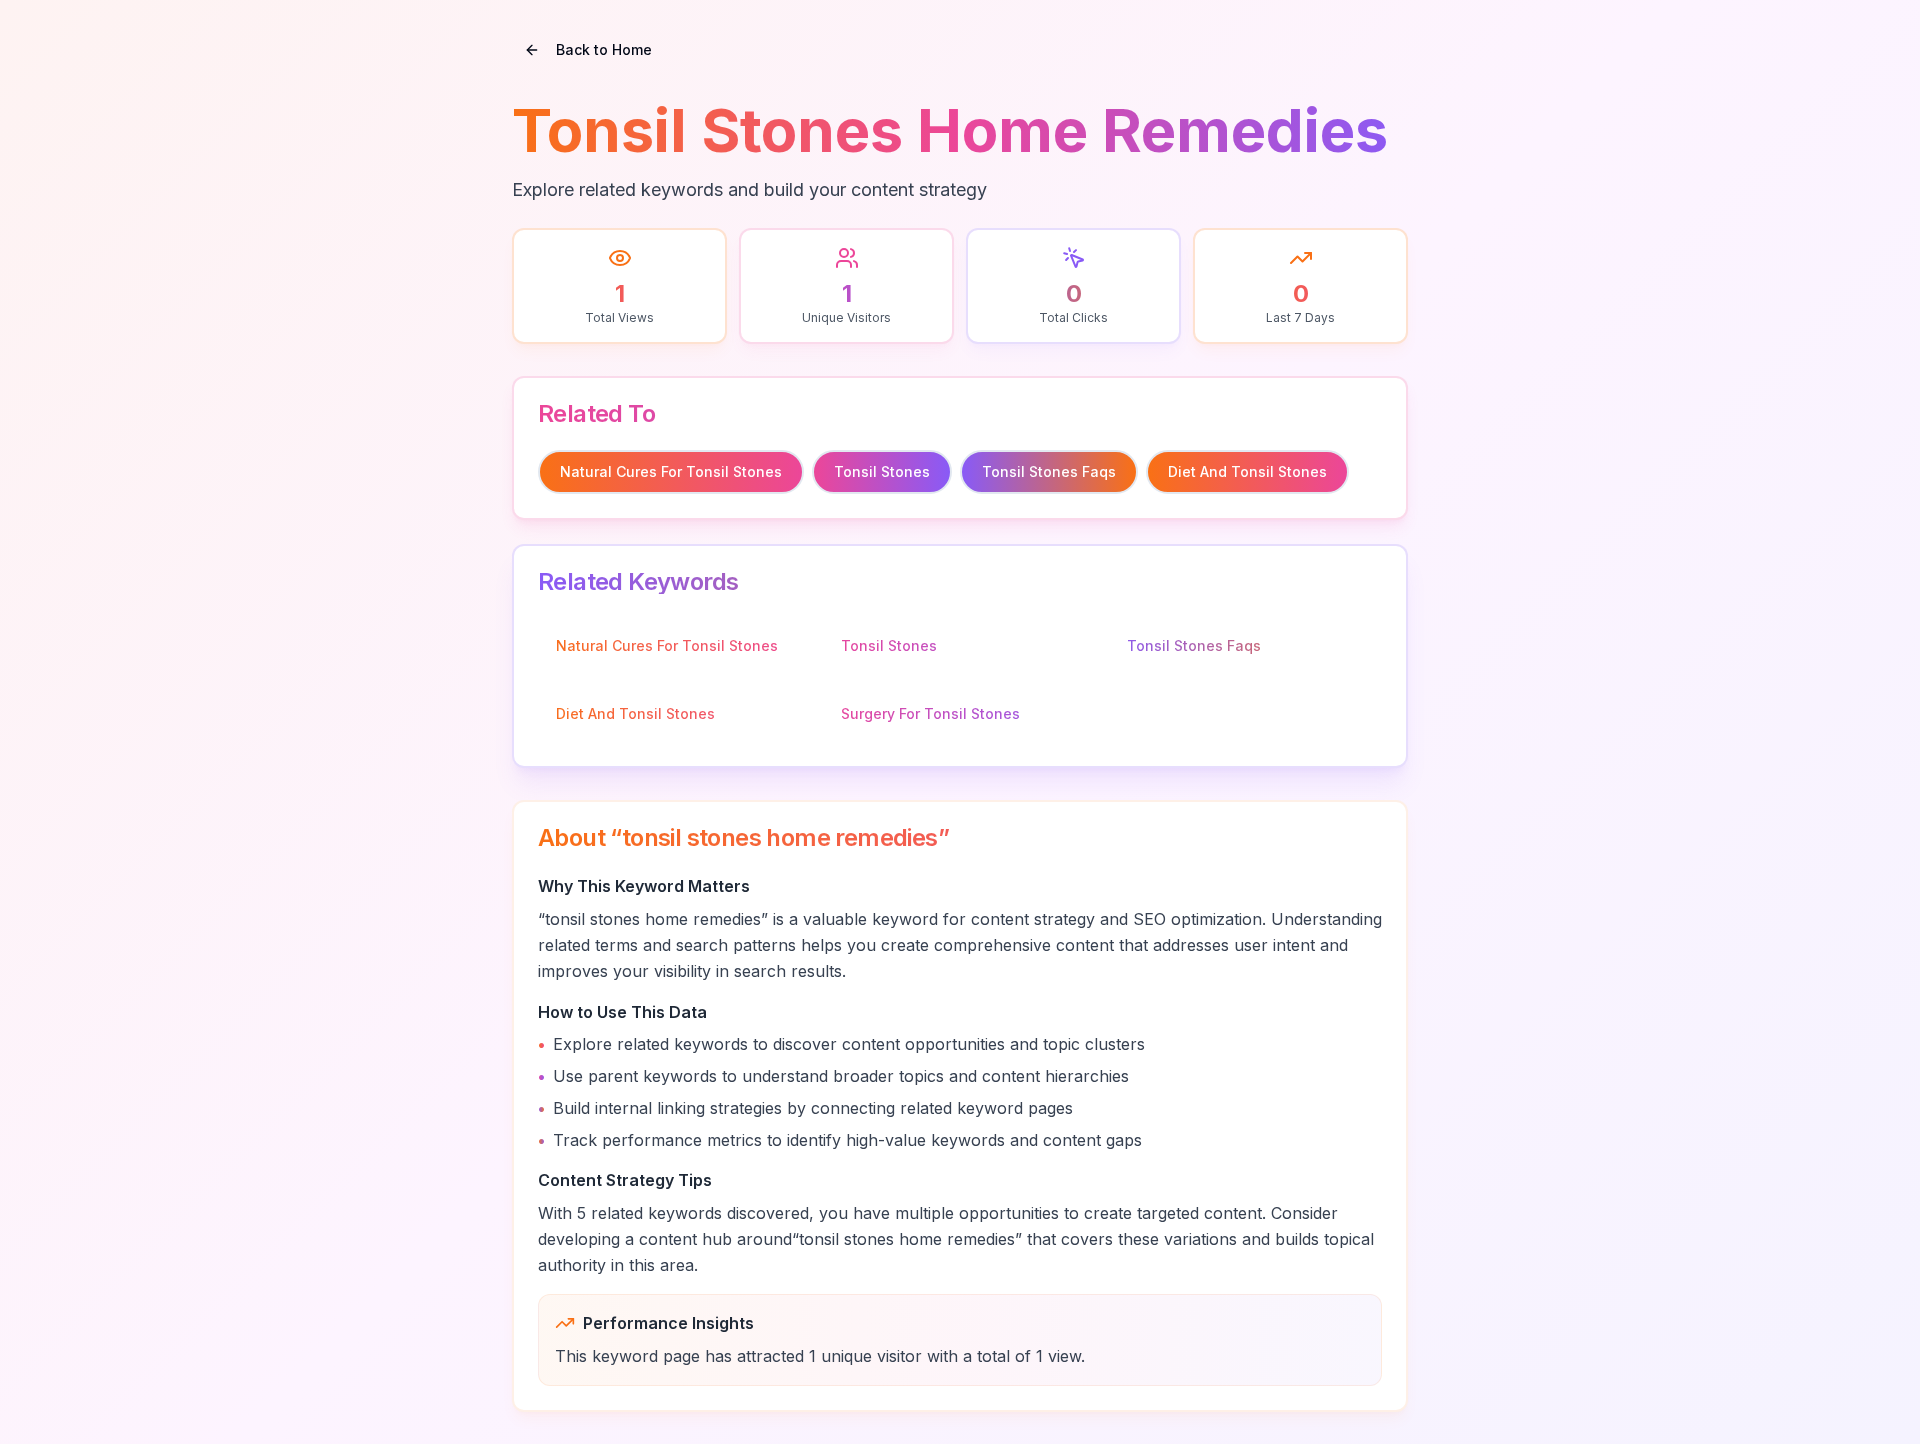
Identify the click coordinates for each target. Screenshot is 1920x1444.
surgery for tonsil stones (930, 713)
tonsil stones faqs (1049, 471)
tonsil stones (882, 471)
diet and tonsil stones (1247, 471)
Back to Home (604, 49)
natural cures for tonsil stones (671, 471)
